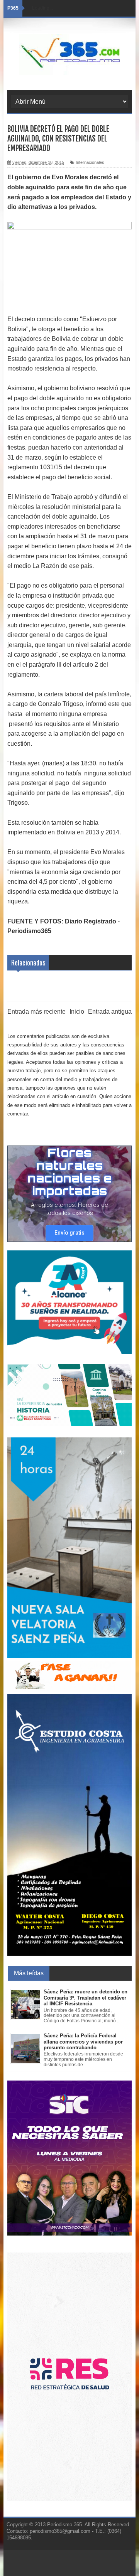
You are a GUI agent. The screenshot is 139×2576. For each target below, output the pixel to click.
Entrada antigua (110, 1012)
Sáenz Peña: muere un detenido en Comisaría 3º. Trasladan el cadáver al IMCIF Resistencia (86, 1998)
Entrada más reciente (36, 1012)
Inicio (77, 1012)
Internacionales (90, 162)
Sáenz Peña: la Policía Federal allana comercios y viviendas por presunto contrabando (83, 2042)
